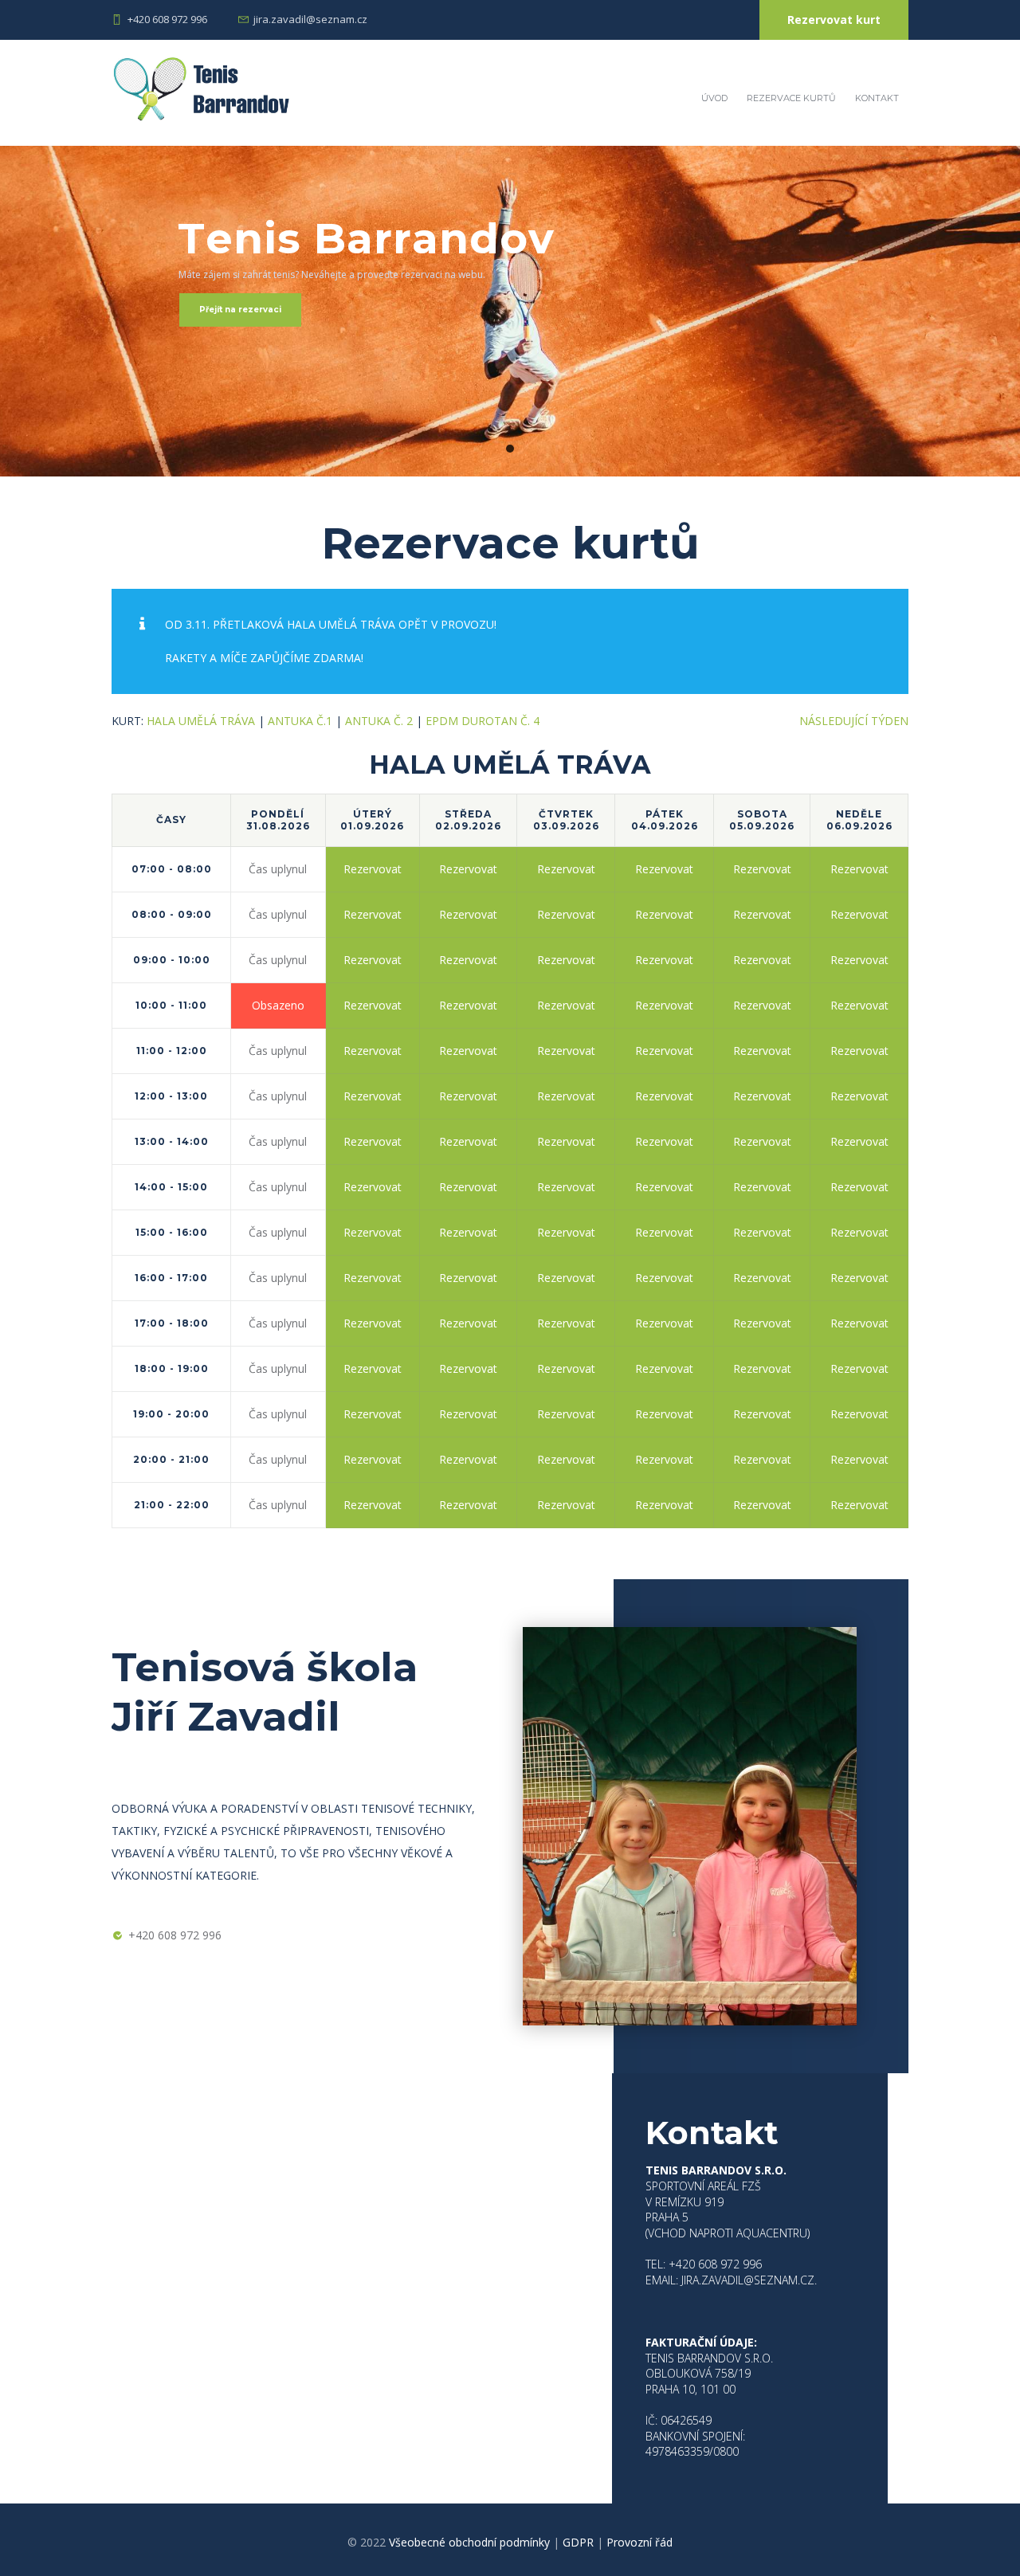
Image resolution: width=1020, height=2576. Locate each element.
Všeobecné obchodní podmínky (469, 2542)
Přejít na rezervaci (240, 310)
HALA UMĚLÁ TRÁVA (201, 721)
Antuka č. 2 (379, 721)
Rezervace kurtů (791, 98)
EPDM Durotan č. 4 (483, 721)
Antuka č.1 (300, 721)
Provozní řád (639, 2542)
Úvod (714, 98)
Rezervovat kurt (834, 20)
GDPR (578, 2542)
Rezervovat (373, 869)
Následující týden (854, 721)
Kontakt (877, 98)
